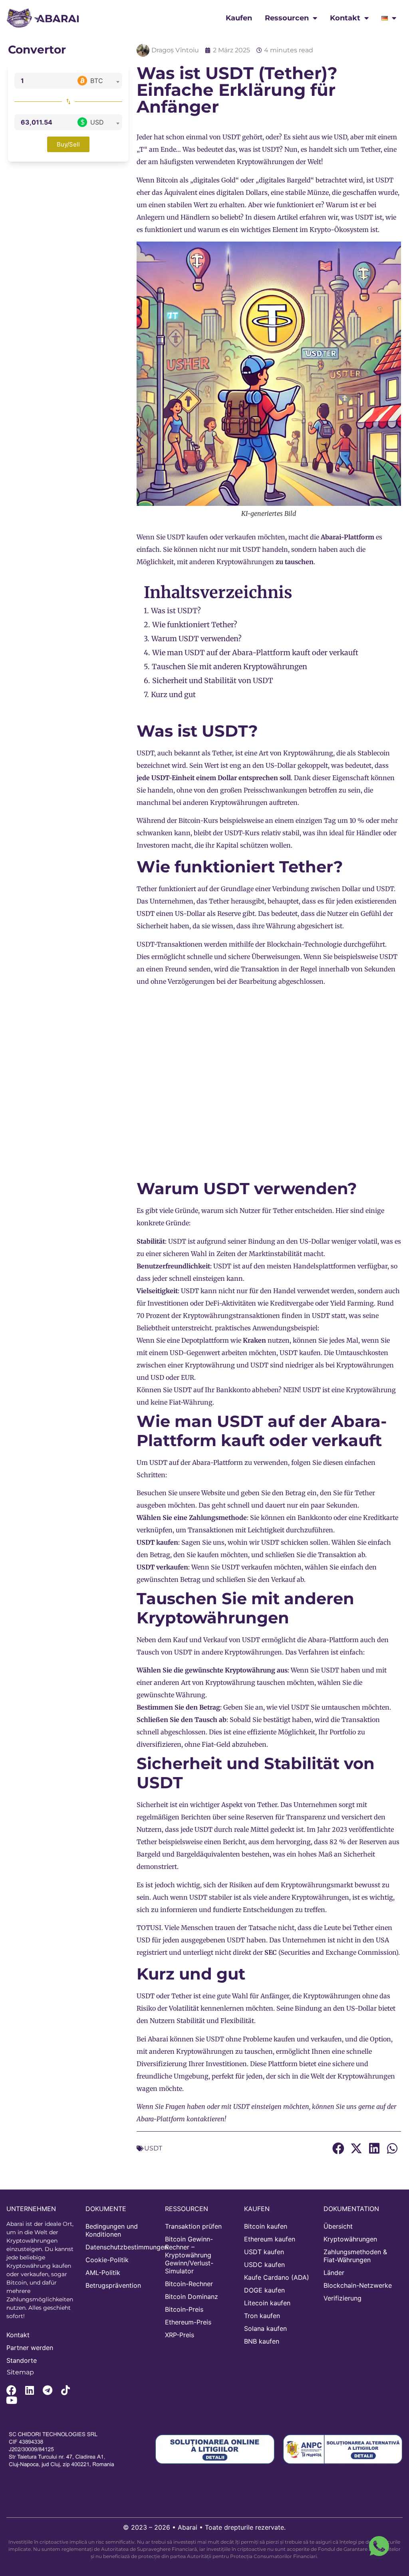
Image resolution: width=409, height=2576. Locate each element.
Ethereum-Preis (188, 2322)
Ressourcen (287, 18)
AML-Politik (103, 2273)
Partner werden (30, 2348)
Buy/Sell (68, 144)
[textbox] (98, 81)
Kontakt (345, 18)
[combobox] (98, 81)
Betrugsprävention (113, 2285)
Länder (334, 2273)
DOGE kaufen (264, 2290)
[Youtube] (11, 2400)
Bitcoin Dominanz (192, 2297)
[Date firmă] (66, 2449)
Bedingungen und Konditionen (112, 2230)
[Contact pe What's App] (379, 2546)
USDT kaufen (264, 2252)
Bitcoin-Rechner (189, 2284)
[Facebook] (11, 2390)
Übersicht (338, 2226)
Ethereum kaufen (270, 2239)
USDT (231, 137)
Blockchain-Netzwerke (358, 2285)
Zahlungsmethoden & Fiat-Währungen (355, 2256)
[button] (338, 2149)
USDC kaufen (264, 2265)
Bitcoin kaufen (266, 2226)
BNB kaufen (262, 2341)
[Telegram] (47, 2390)
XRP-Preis (180, 2335)
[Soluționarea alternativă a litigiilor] (343, 2449)
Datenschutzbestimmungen (121, 2247)
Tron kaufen (262, 2316)
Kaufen (239, 18)
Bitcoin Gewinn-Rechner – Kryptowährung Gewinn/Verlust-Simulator (189, 2255)
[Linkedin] (29, 2390)
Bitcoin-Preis (184, 2309)
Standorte (22, 2360)
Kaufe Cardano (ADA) (277, 2277)
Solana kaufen (265, 2328)
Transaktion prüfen (193, 2226)
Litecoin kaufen (267, 2303)
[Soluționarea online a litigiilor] (215, 2449)
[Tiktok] (65, 2390)
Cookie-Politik (107, 2260)
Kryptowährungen (350, 2239)
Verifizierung (342, 2298)
